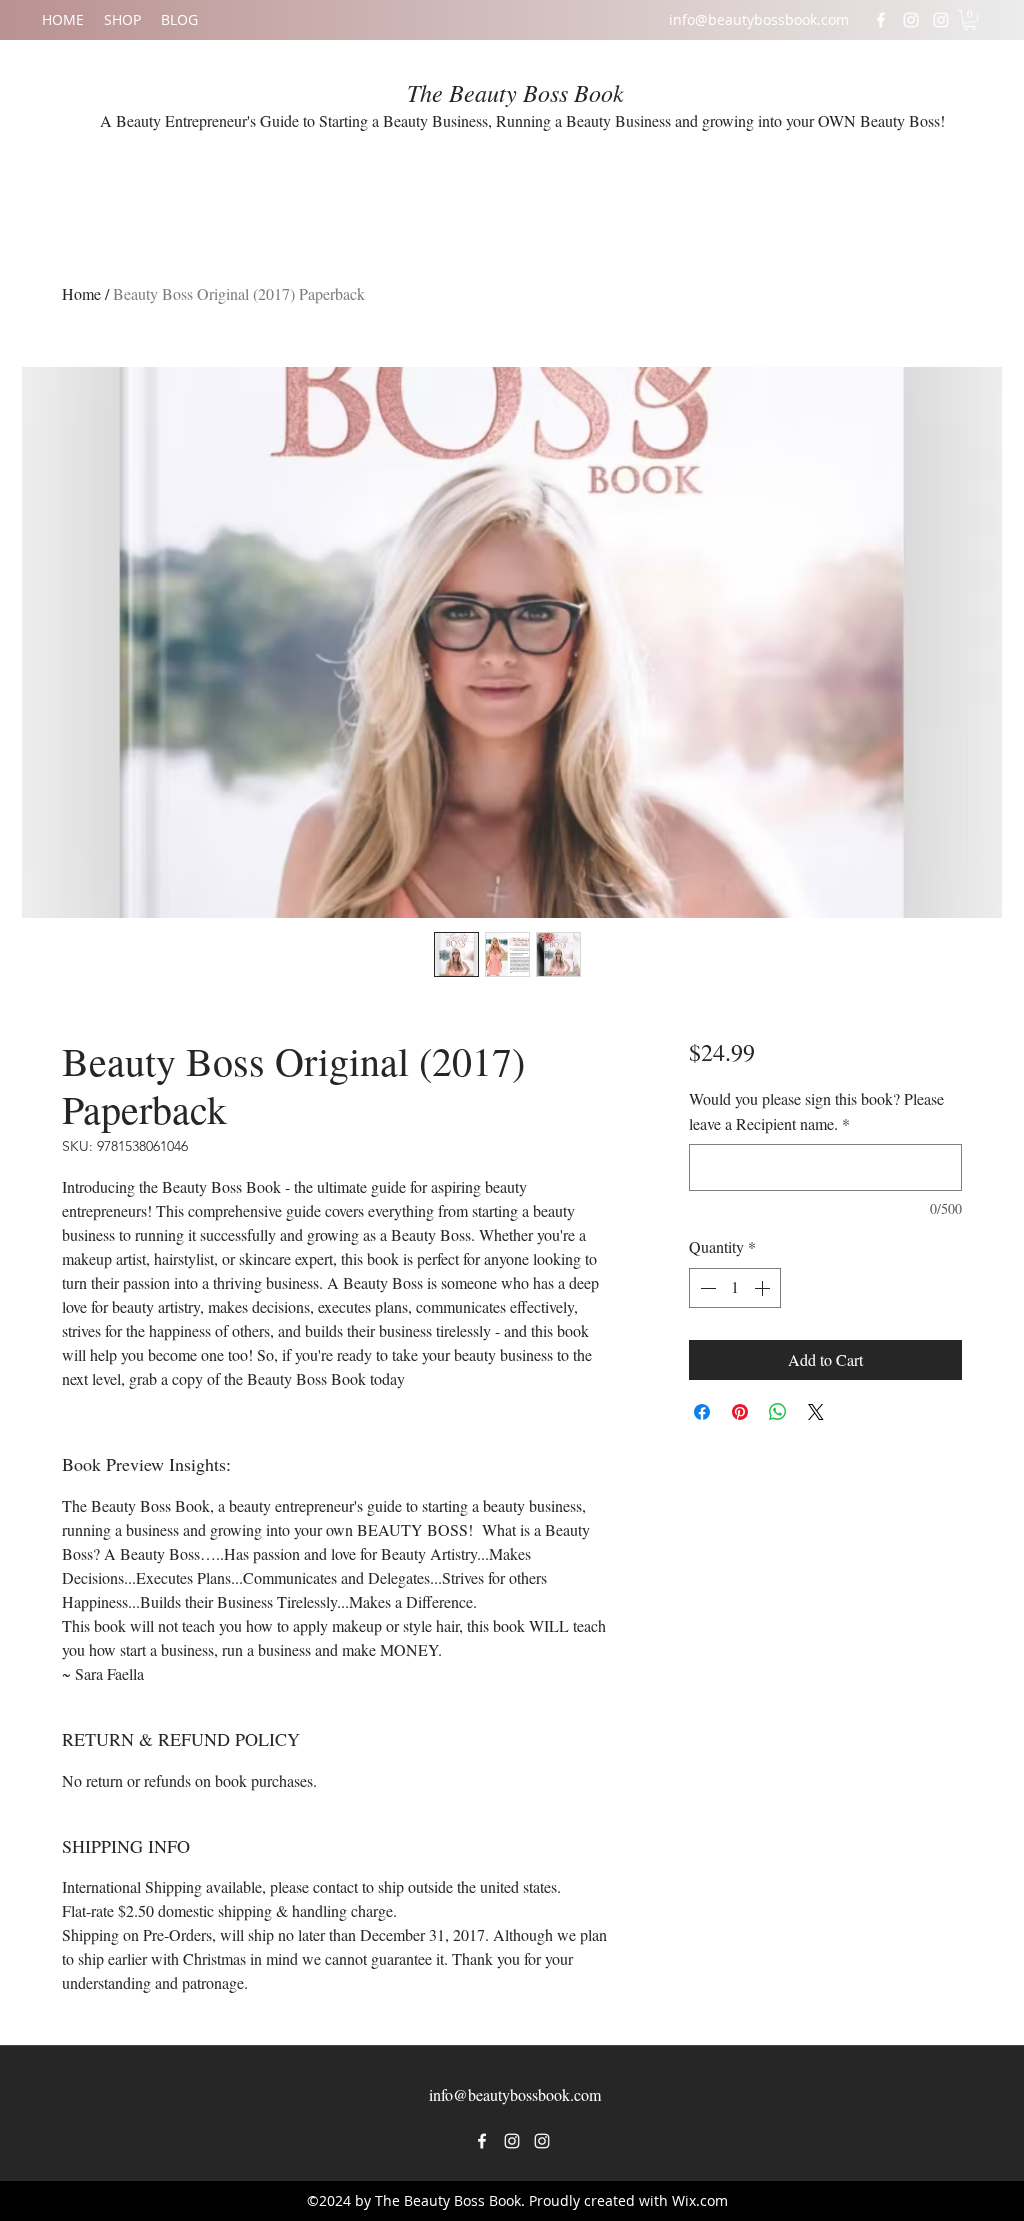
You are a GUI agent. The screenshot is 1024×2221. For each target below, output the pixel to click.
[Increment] (764, 1288)
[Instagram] (911, 20)
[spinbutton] (735, 1288)
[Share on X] (816, 1412)
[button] (970, 20)
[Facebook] (881, 20)
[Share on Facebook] (702, 1412)
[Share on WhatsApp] (778, 1412)
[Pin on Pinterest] (740, 1412)
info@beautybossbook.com (759, 19)
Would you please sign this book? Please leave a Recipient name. (816, 1111)
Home (81, 293)
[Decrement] (706, 1288)
